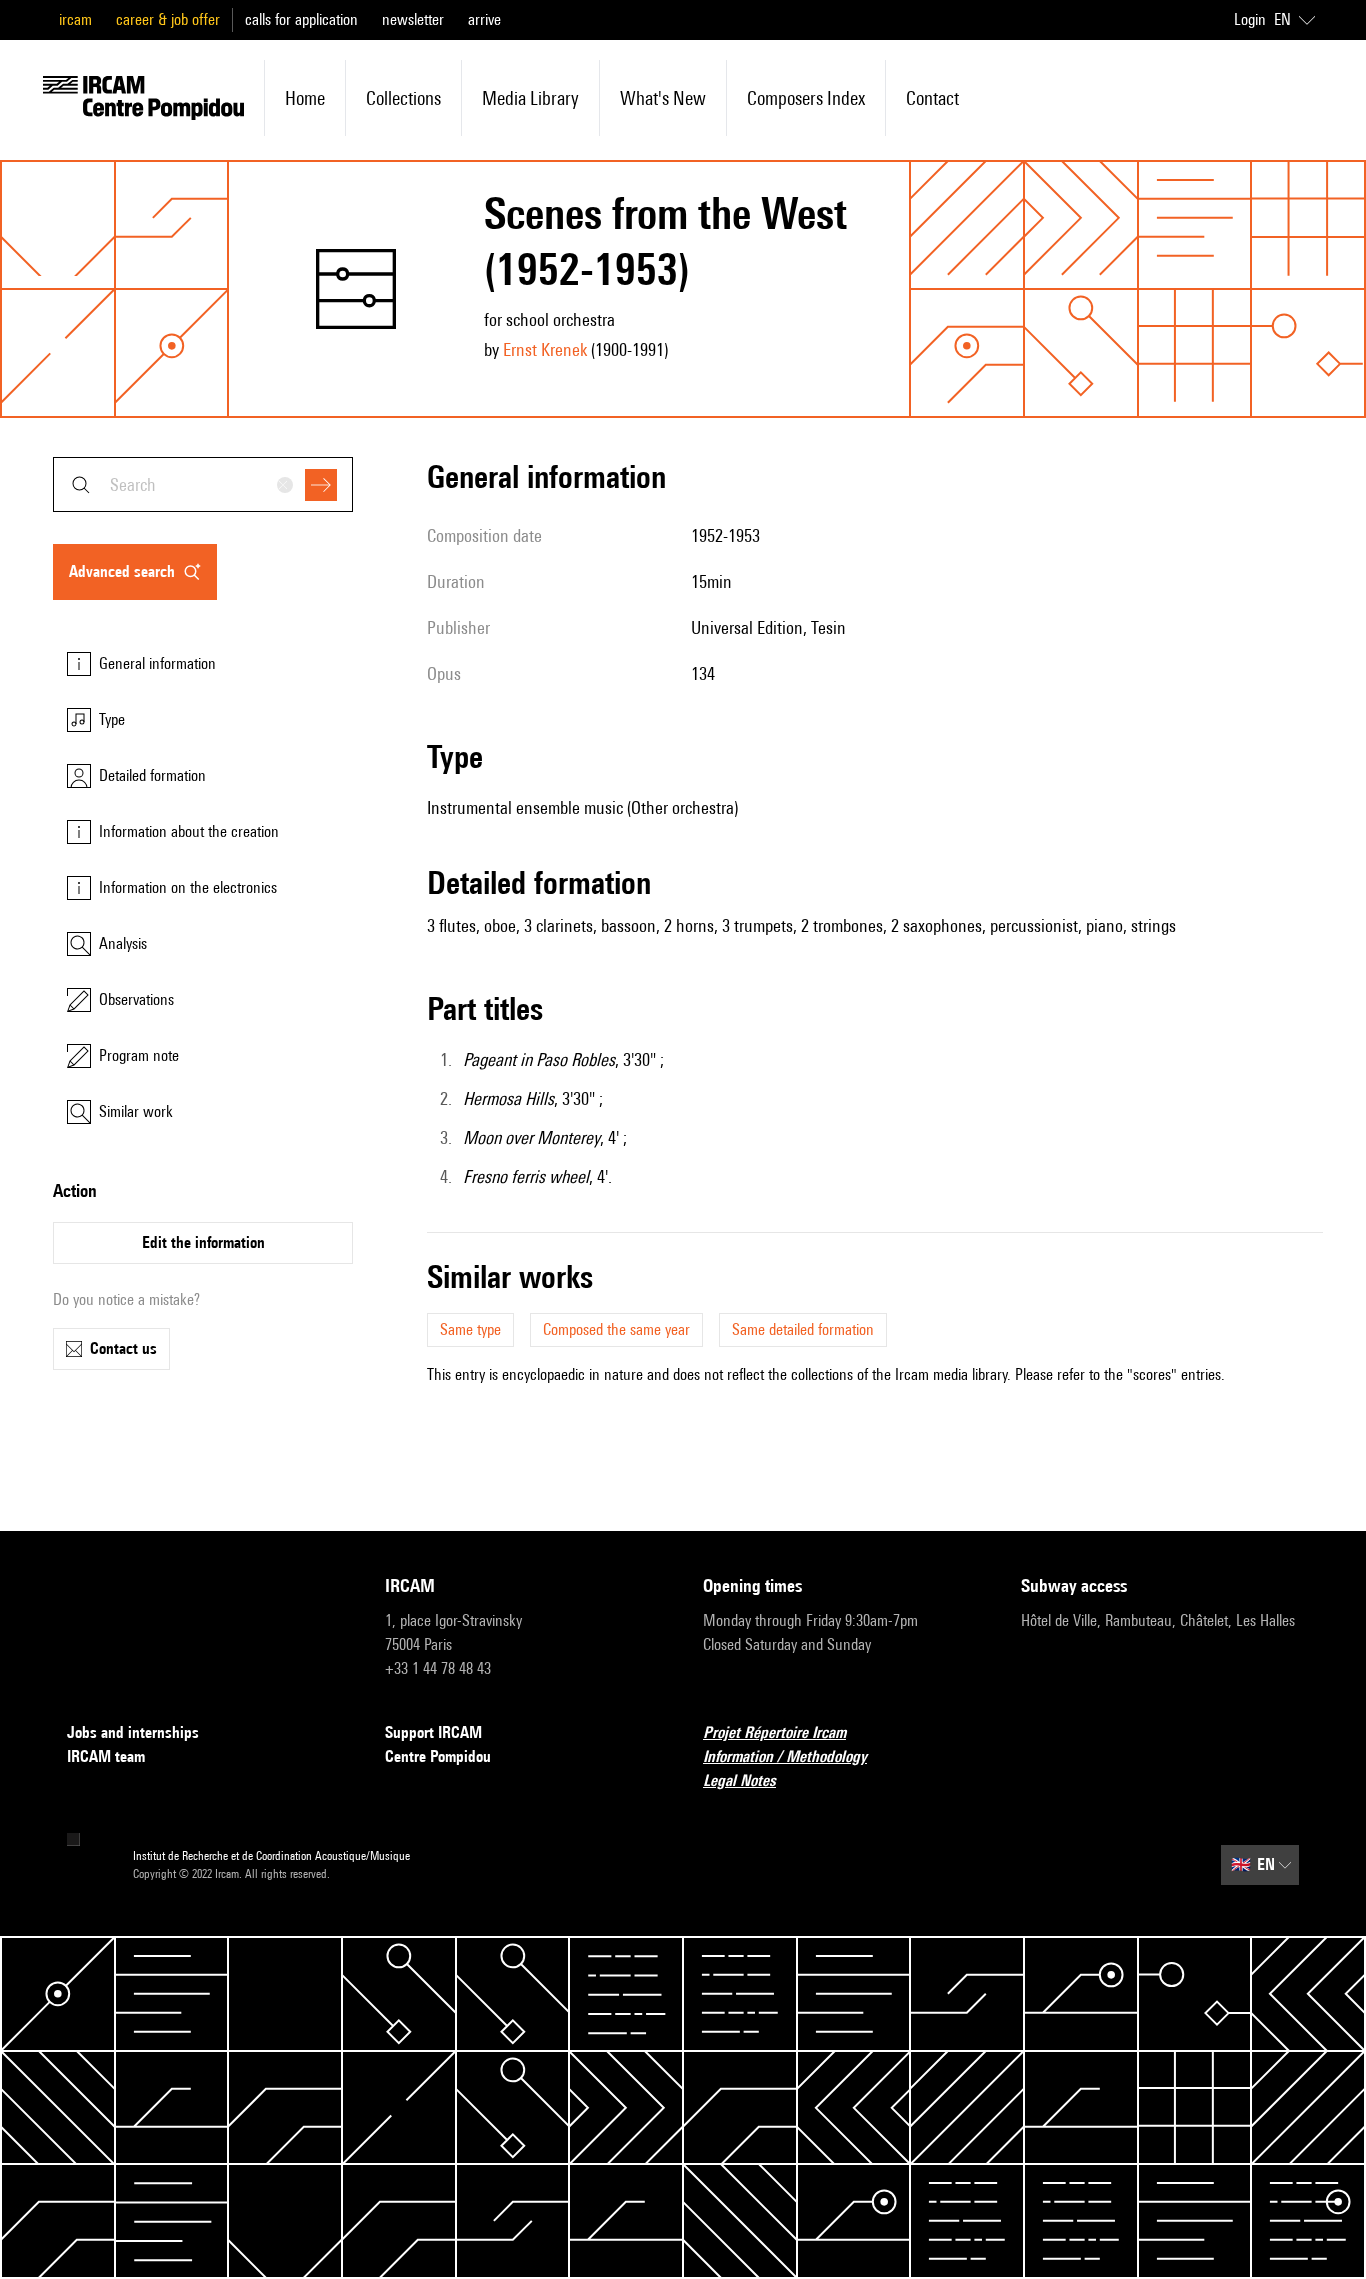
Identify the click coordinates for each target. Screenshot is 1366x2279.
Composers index (806, 98)
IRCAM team (106, 1756)
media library (530, 98)
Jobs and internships (133, 1732)
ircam (75, 19)
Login (1250, 19)
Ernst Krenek (545, 349)
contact (932, 98)
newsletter (413, 19)
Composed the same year (616, 1329)
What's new (663, 98)
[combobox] (203, 484)
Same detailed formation (803, 1329)
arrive (484, 19)
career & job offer (168, 19)
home (305, 98)
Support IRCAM (433, 1732)
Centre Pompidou (438, 1756)
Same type (470, 1329)
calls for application (301, 19)
